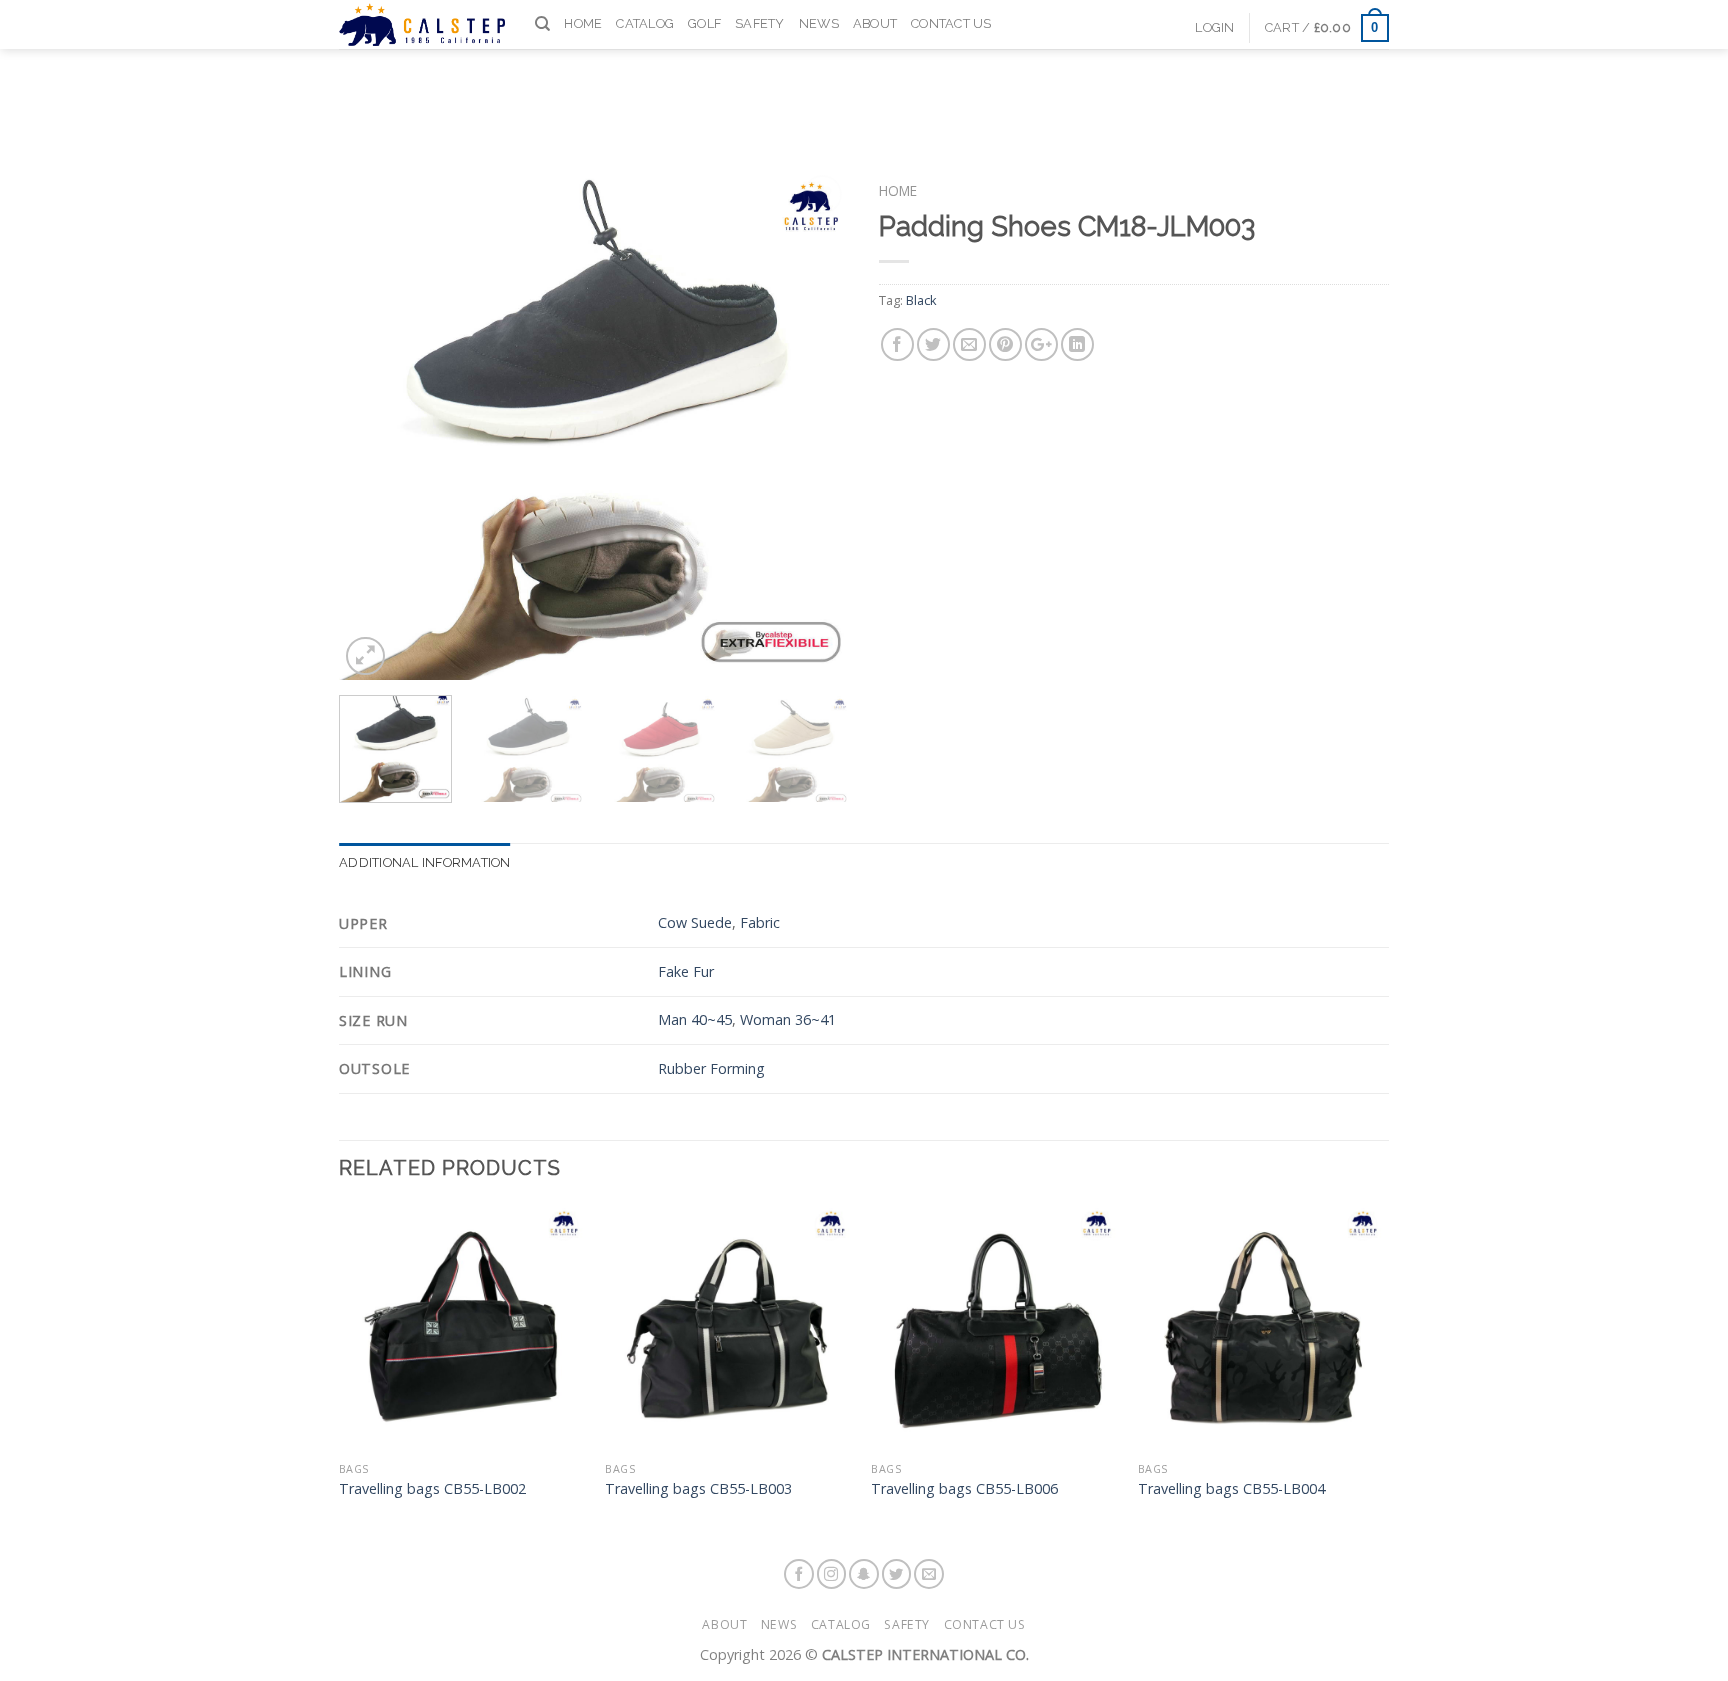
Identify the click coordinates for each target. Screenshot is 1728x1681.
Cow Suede (695, 922)
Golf (704, 23)
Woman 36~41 (788, 1019)
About (875, 23)
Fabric (760, 922)
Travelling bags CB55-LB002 (432, 1489)
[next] (814, 425)
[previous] (374, 425)
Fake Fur (686, 971)
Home (583, 23)
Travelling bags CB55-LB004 (1231, 1489)
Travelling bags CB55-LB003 (698, 1489)
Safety (760, 23)
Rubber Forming (711, 1068)
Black (921, 300)
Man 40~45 (695, 1019)
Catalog (645, 23)
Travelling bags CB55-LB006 (964, 1489)
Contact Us (951, 23)
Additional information (425, 862)
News (819, 23)
